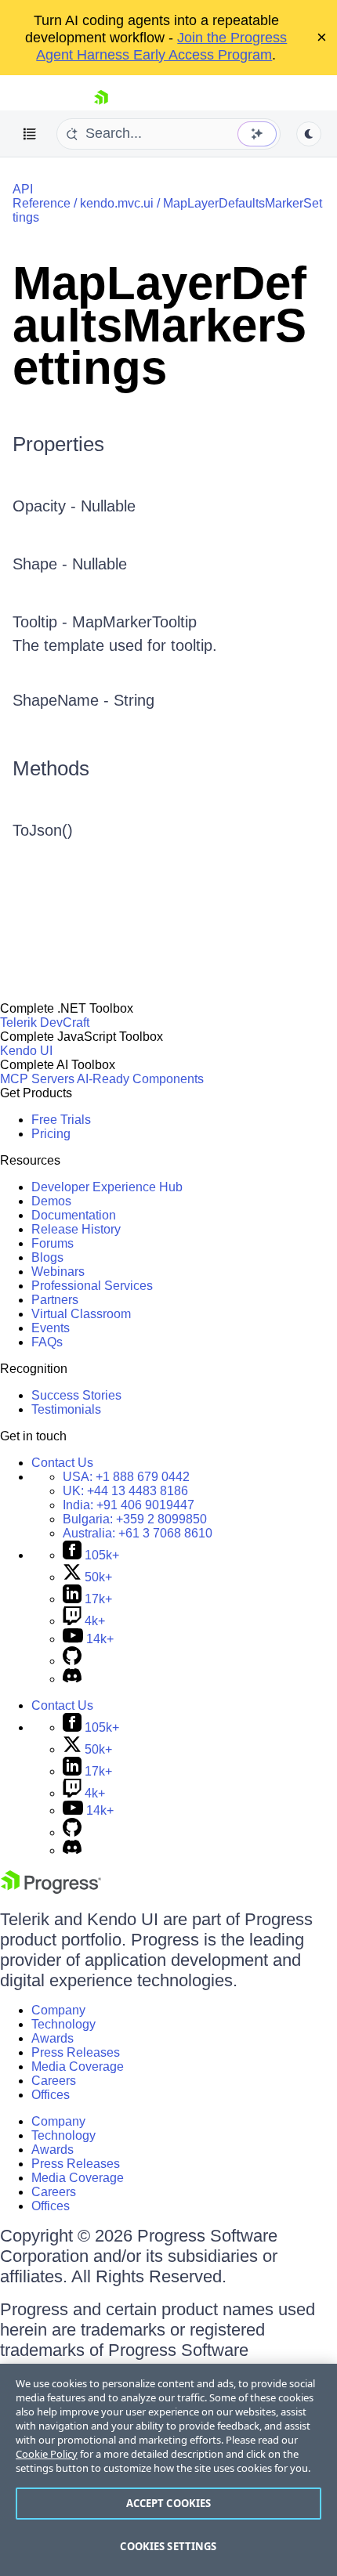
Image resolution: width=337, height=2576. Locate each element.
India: (129, 1505)
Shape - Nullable (70, 564)
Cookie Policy (47, 2454)
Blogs (47, 1257)
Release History (76, 1229)
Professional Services (92, 1286)
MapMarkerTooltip (134, 622)
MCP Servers (37, 1079)
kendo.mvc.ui (117, 203)
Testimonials (66, 1409)
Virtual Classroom (81, 1314)
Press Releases (76, 2052)
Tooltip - (42, 622)
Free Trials (61, 1120)
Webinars (58, 1272)
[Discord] (72, 1679)
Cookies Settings (168, 2546)
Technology (63, 2024)
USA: (126, 1477)
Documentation (74, 1215)
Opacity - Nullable (74, 506)
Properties (58, 444)
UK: (125, 1491)
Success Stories (76, 1395)
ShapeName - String (83, 700)
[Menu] (30, 134)
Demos (51, 1201)
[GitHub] (72, 1661)
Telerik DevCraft (45, 1022)
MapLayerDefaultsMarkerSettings (159, 325)
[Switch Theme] (309, 134)
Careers (54, 2081)
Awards (53, 2038)
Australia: (138, 1533)
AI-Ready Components (140, 1079)
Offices (51, 2095)
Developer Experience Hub (107, 1187)
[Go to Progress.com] (51, 1890)
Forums (53, 1243)
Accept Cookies (169, 2503)
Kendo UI (26, 1051)
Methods (51, 768)
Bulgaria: (135, 1519)
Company (58, 2010)
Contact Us (62, 1463)
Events (51, 1328)
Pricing (51, 1134)
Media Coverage (78, 2067)
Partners (55, 1300)
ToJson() (43, 830)
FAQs (47, 1342)
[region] (168, 2470)
